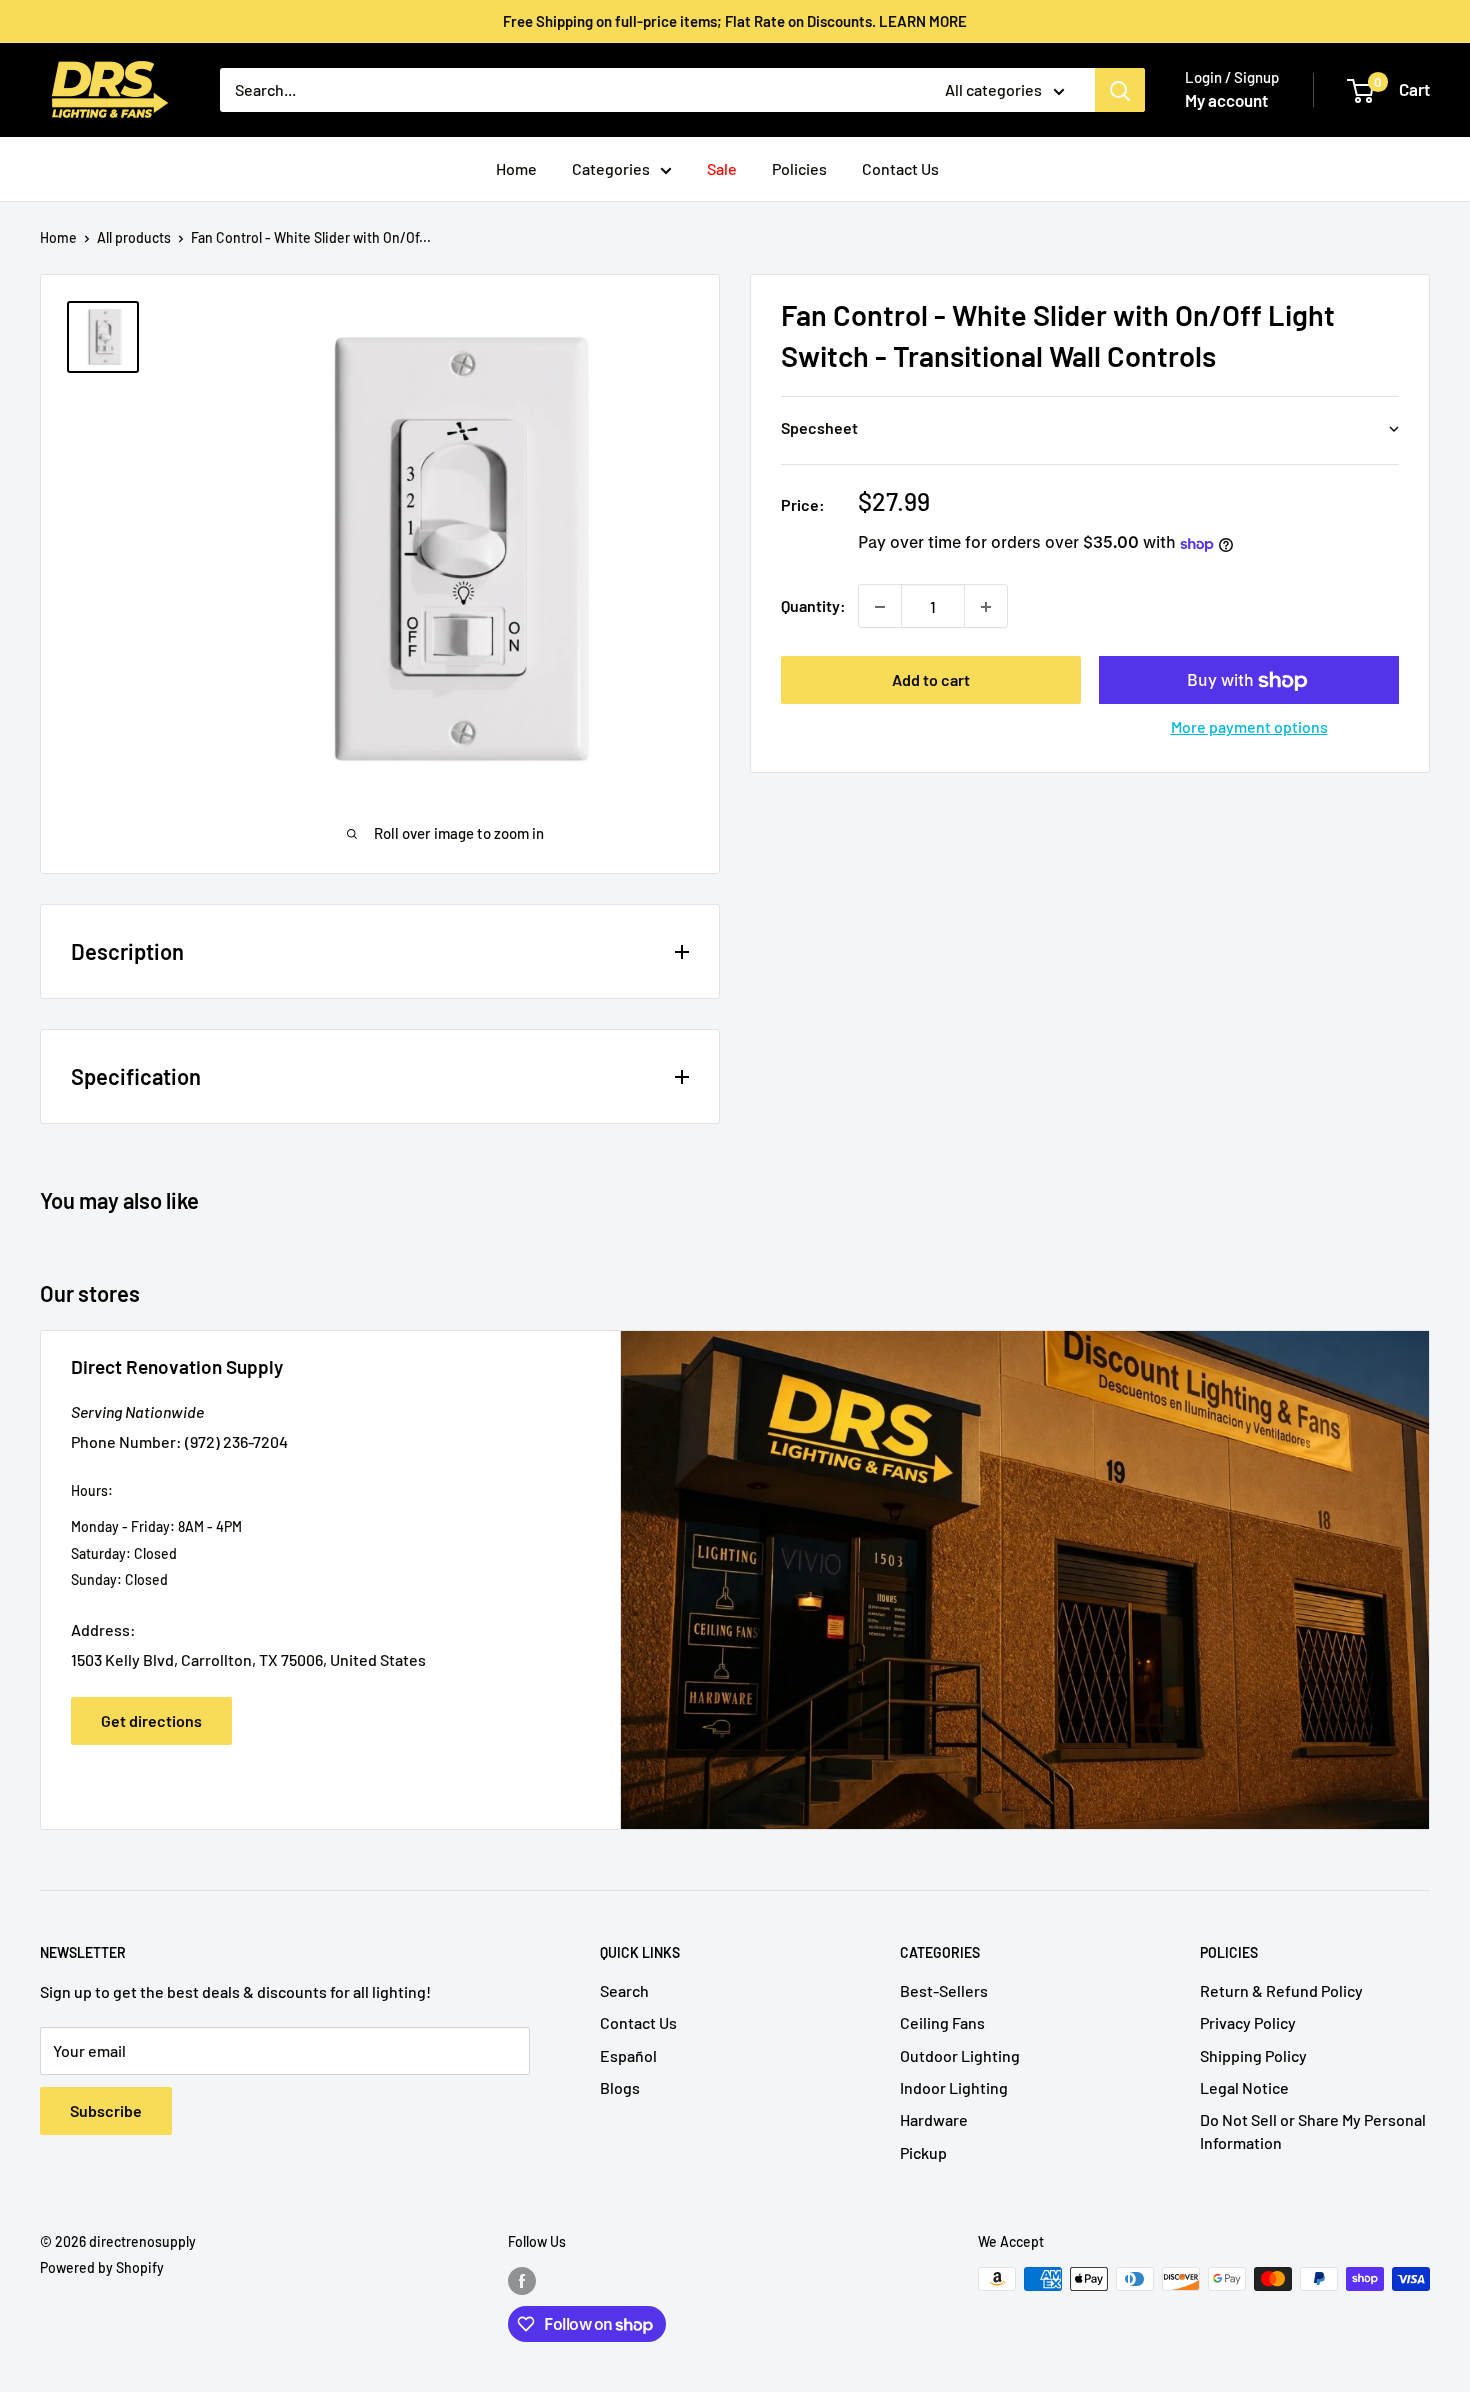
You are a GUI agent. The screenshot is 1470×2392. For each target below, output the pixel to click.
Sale (722, 168)
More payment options (1249, 727)
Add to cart (931, 680)
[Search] (1120, 90)
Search (624, 1990)
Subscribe (106, 2110)
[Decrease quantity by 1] (880, 607)
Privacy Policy (1248, 2022)
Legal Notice (1244, 2087)
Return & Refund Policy (1281, 1990)
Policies (799, 168)
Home (516, 168)
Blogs (620, 2087)
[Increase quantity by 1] (986, 607)
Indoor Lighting (954, 2087)
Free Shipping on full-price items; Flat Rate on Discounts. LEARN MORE (735, 21)
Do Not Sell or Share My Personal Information (1313, 2130)
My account (1226, 100)
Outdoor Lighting (960, 2055)
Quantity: (813, 606)
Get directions (151, 1720)
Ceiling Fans (942, 2022)
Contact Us (900, 168)
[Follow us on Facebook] (522, 2281)
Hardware (934, 2119)
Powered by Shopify (102, 2267)
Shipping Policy (1253, 2055)
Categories (611, 168)
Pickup (923, 2152)
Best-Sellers (944, 1990)
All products (134, 237)
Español (628, 2055)
